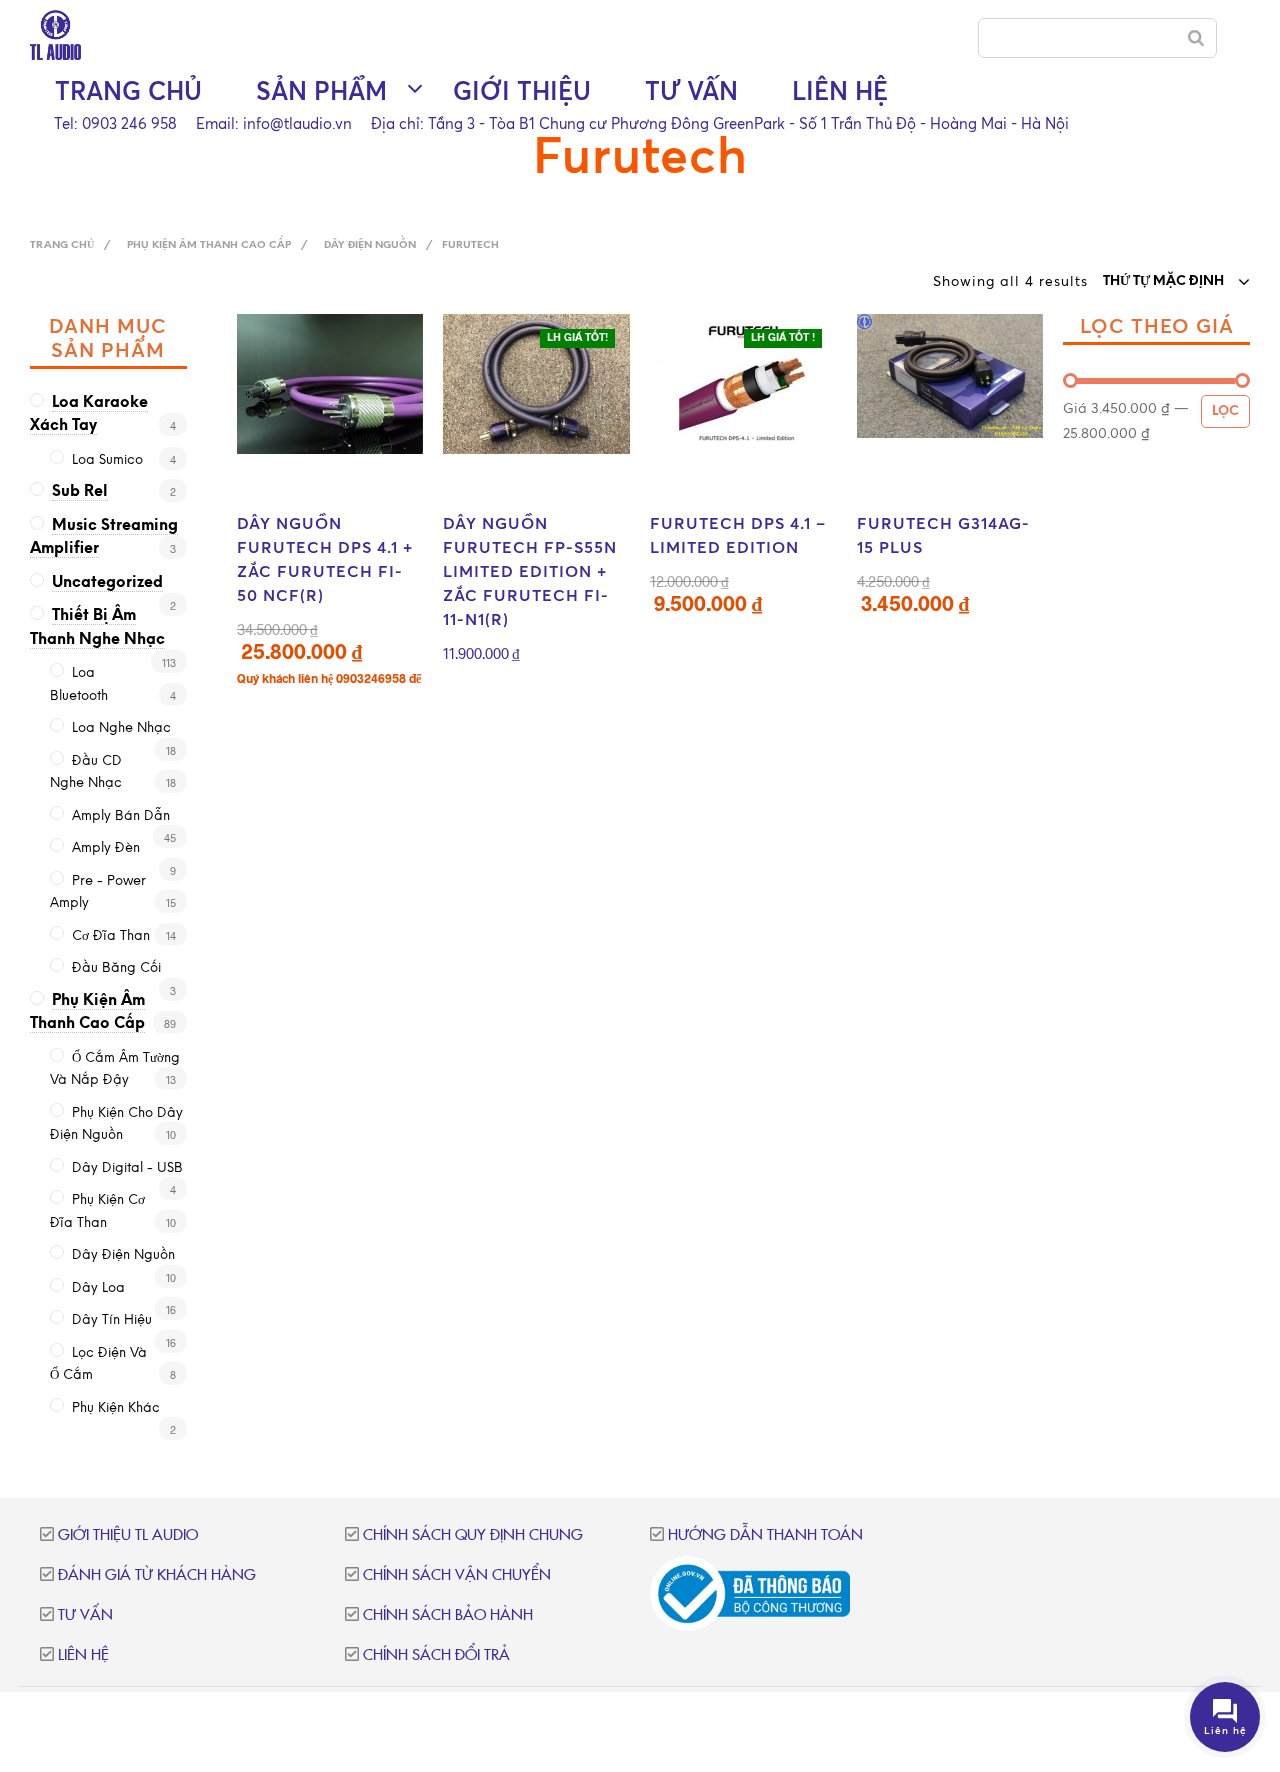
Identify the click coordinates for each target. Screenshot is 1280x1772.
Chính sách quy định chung (473, 1535)
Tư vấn (691, 90)
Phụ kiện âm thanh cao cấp (209, 245)
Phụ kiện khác (116, 1408)
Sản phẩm (321, 90)
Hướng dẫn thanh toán (765, 1535)
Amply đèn (106, 848)
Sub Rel (80, 492)
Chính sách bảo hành (448, 1615)
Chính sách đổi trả (436, 1655)
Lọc (1225, 411)
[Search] (1196, 38)
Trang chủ (128, 90)
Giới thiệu (522, 90)
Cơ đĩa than (111, 936)
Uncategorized (107, 583)
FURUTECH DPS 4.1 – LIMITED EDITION (738, 535)
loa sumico (107, 460)
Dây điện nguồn (370, 245)
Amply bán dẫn (121, 816)
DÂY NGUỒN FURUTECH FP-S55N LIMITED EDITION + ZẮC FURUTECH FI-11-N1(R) (530, 571)
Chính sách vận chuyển (457, 1575)
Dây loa (98, 1288)
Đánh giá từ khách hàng (157, 1575)
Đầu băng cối (116, 968)
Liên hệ (840, 90)
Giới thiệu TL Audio (128, 1535)
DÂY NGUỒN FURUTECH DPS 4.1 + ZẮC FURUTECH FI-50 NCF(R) (325, 559)
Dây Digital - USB (127, 1168)
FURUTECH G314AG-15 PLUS (943, 535)
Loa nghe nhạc (121, 728)
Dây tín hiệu (112, 1320)
